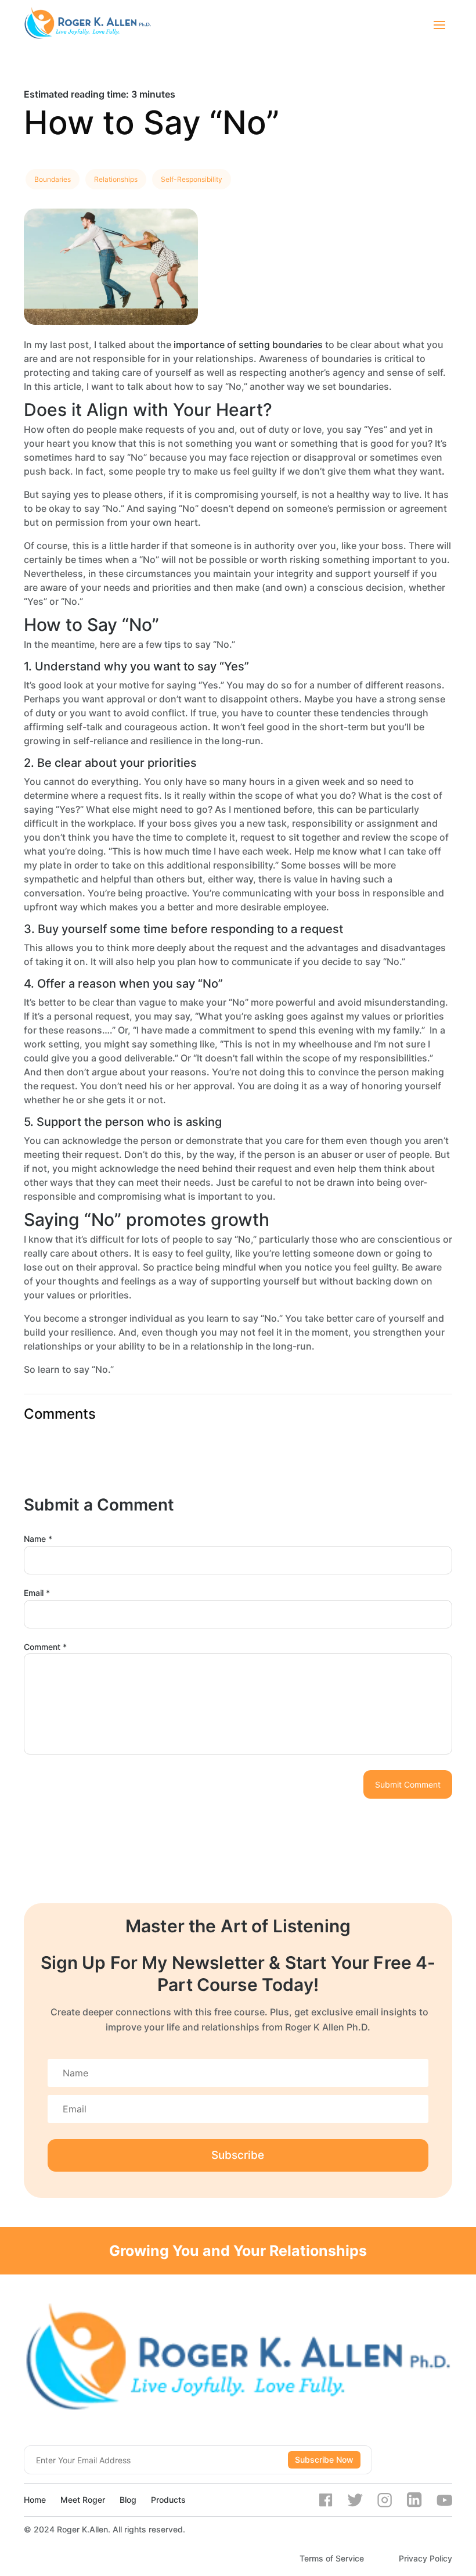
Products (168, 2500)
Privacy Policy (425, 2558)
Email (37, 1593)
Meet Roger (83, 2500)
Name (38, 1539)
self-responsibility (192, 179)
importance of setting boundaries (248, 345)
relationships (116, 179)
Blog (128, 2500)
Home (35, 2500)
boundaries (53, 179)
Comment (45, 1647)
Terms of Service (332, 2558)
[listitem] (238, 94)
